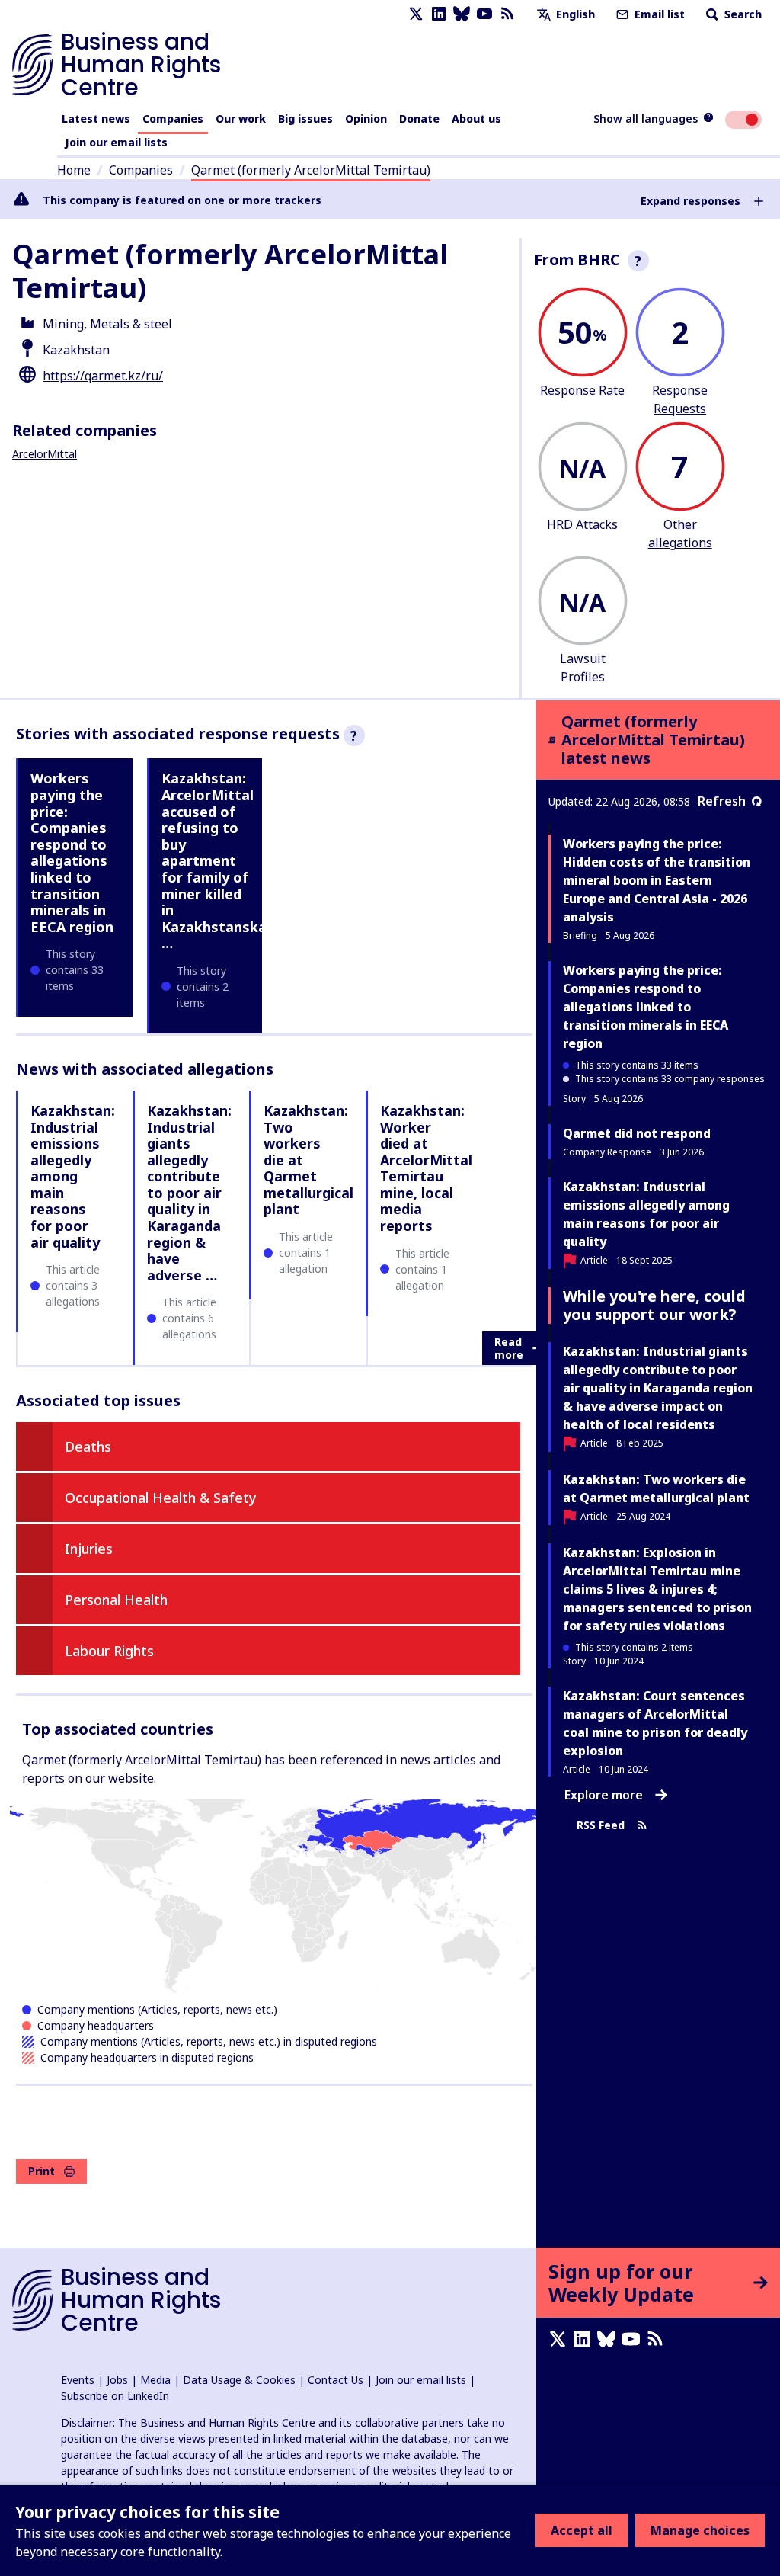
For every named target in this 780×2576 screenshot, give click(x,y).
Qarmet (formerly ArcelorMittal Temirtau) (311, 170)
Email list (658, 14)
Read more (509, 1349)
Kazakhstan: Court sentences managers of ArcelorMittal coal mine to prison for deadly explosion (655, 1723)
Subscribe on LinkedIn (115, 2396)
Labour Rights (109, 1651)
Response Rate (582, 390)
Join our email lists (116, 142)
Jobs (117, 2380)
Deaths (88, 1447)
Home (74, 170)
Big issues (305, 119)
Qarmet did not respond (637, 1133)
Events (78, 2380)
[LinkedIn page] (439, 14)
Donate (419, 119)
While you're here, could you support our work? (654, 1305)
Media (155, 2380)
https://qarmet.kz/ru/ (103, 376)
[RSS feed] (507, 14)
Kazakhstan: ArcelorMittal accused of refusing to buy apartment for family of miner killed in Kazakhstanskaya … (222, 860)
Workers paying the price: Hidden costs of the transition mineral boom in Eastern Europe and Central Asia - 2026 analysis (657, 880)
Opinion (366, 119)
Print (42, 2171)
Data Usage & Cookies (239, 2380)
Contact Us (336, 2380)
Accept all (582, 2530)
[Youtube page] (484, 14)
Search (742, 14)
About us (476, 119)
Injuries (89, 1549)
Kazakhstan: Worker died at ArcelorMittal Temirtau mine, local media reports (426, 1168)
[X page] (416, 14)
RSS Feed (601, 1826)
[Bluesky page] (462, 14)
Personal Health (116, 1600)
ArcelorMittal (45, 454)
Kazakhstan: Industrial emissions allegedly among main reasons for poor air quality (73, 1176)
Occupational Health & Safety (161, 1498)
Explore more (604, 1795)
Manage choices (700, 2530)
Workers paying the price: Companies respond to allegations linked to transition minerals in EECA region (72, 852)
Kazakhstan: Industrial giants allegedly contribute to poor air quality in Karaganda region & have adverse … (189, 1193)
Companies (173, 119)
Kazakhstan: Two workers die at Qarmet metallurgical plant (656, 1488)
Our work (241, 119)
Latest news (96, 119)
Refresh (722, 801)
